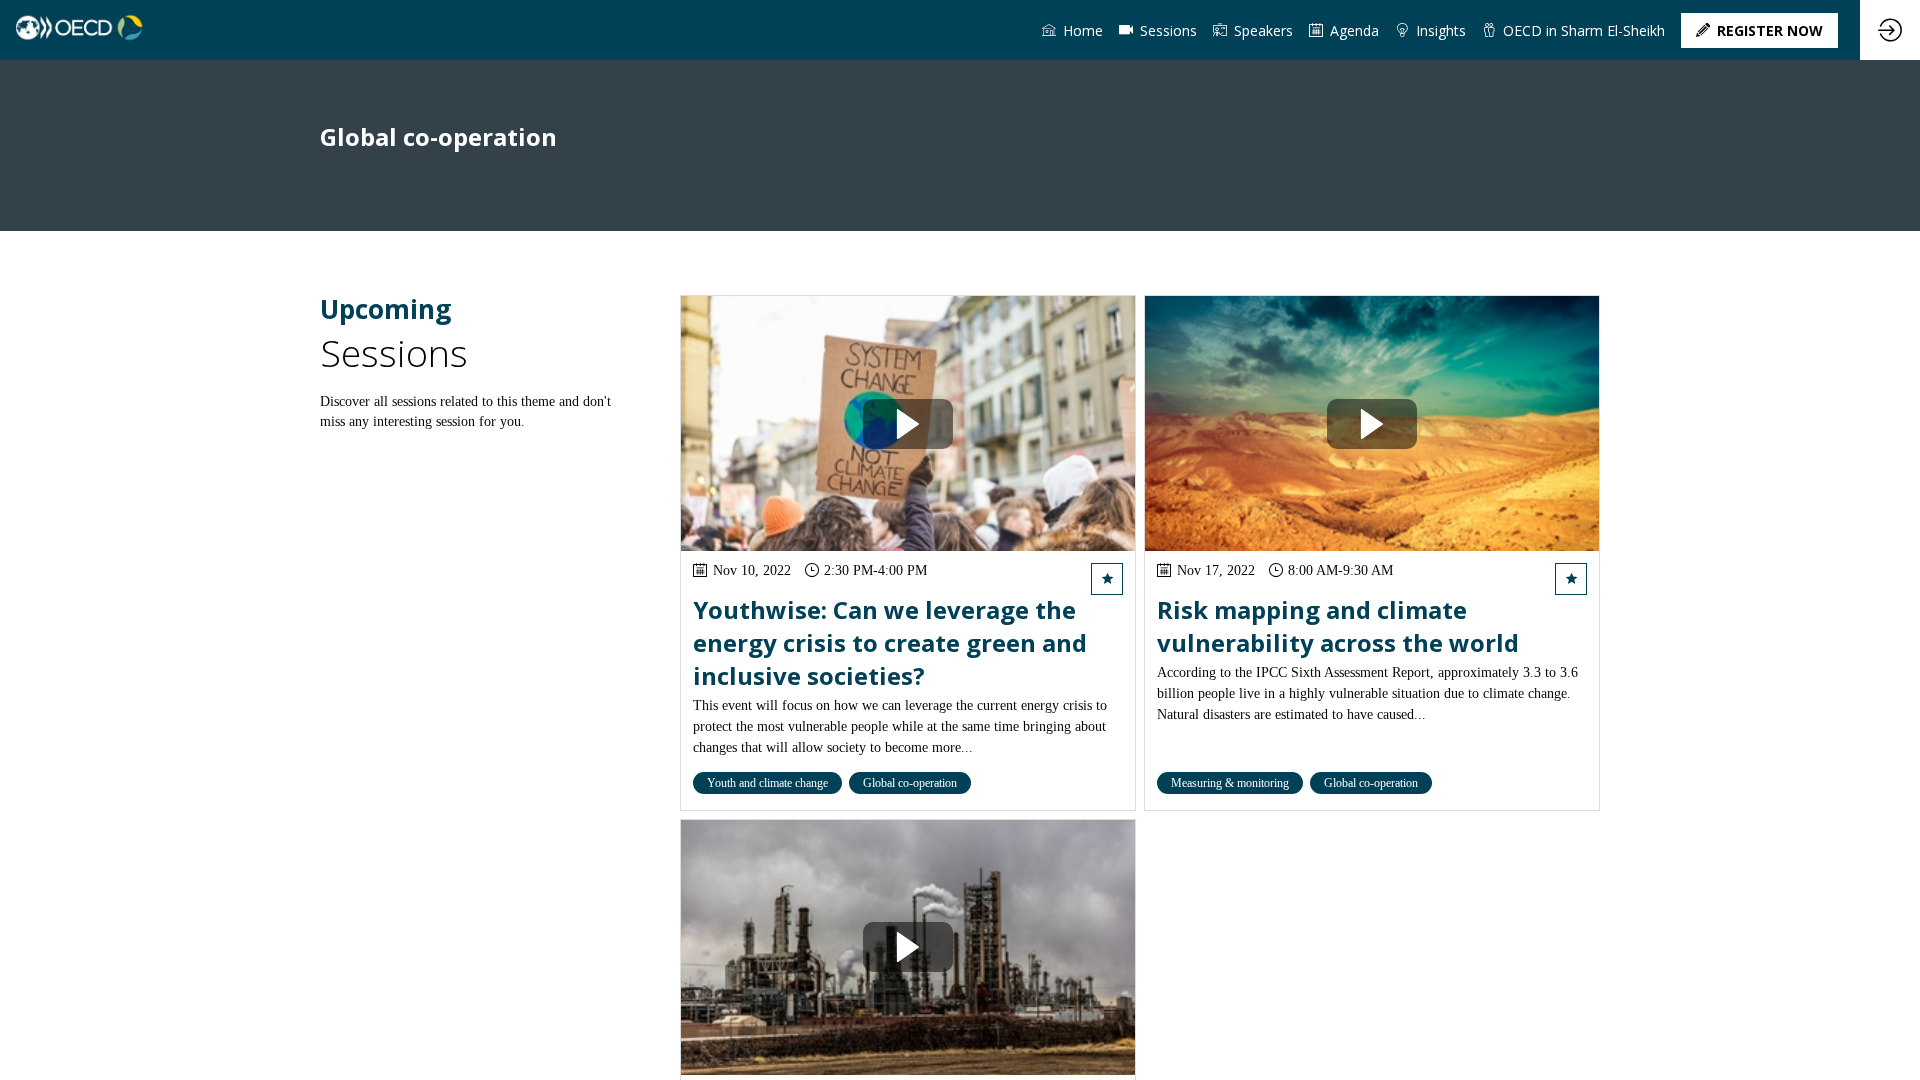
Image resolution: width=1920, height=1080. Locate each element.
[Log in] (1890, 30)
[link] (1072, 30)
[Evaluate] (1107, 580)
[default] (1158, 30)
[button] (1759, 30)
